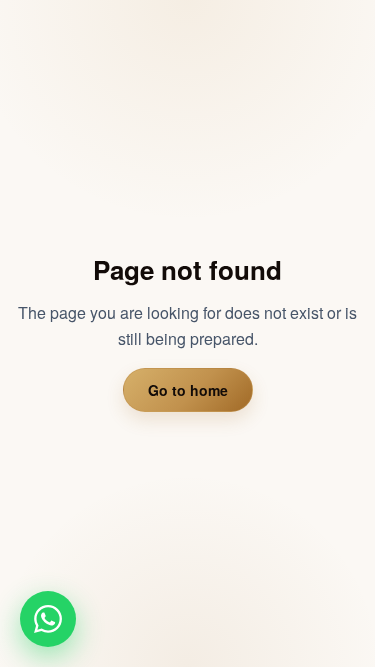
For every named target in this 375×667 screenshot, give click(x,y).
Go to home (188, 390)
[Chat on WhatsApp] (48, 619)
